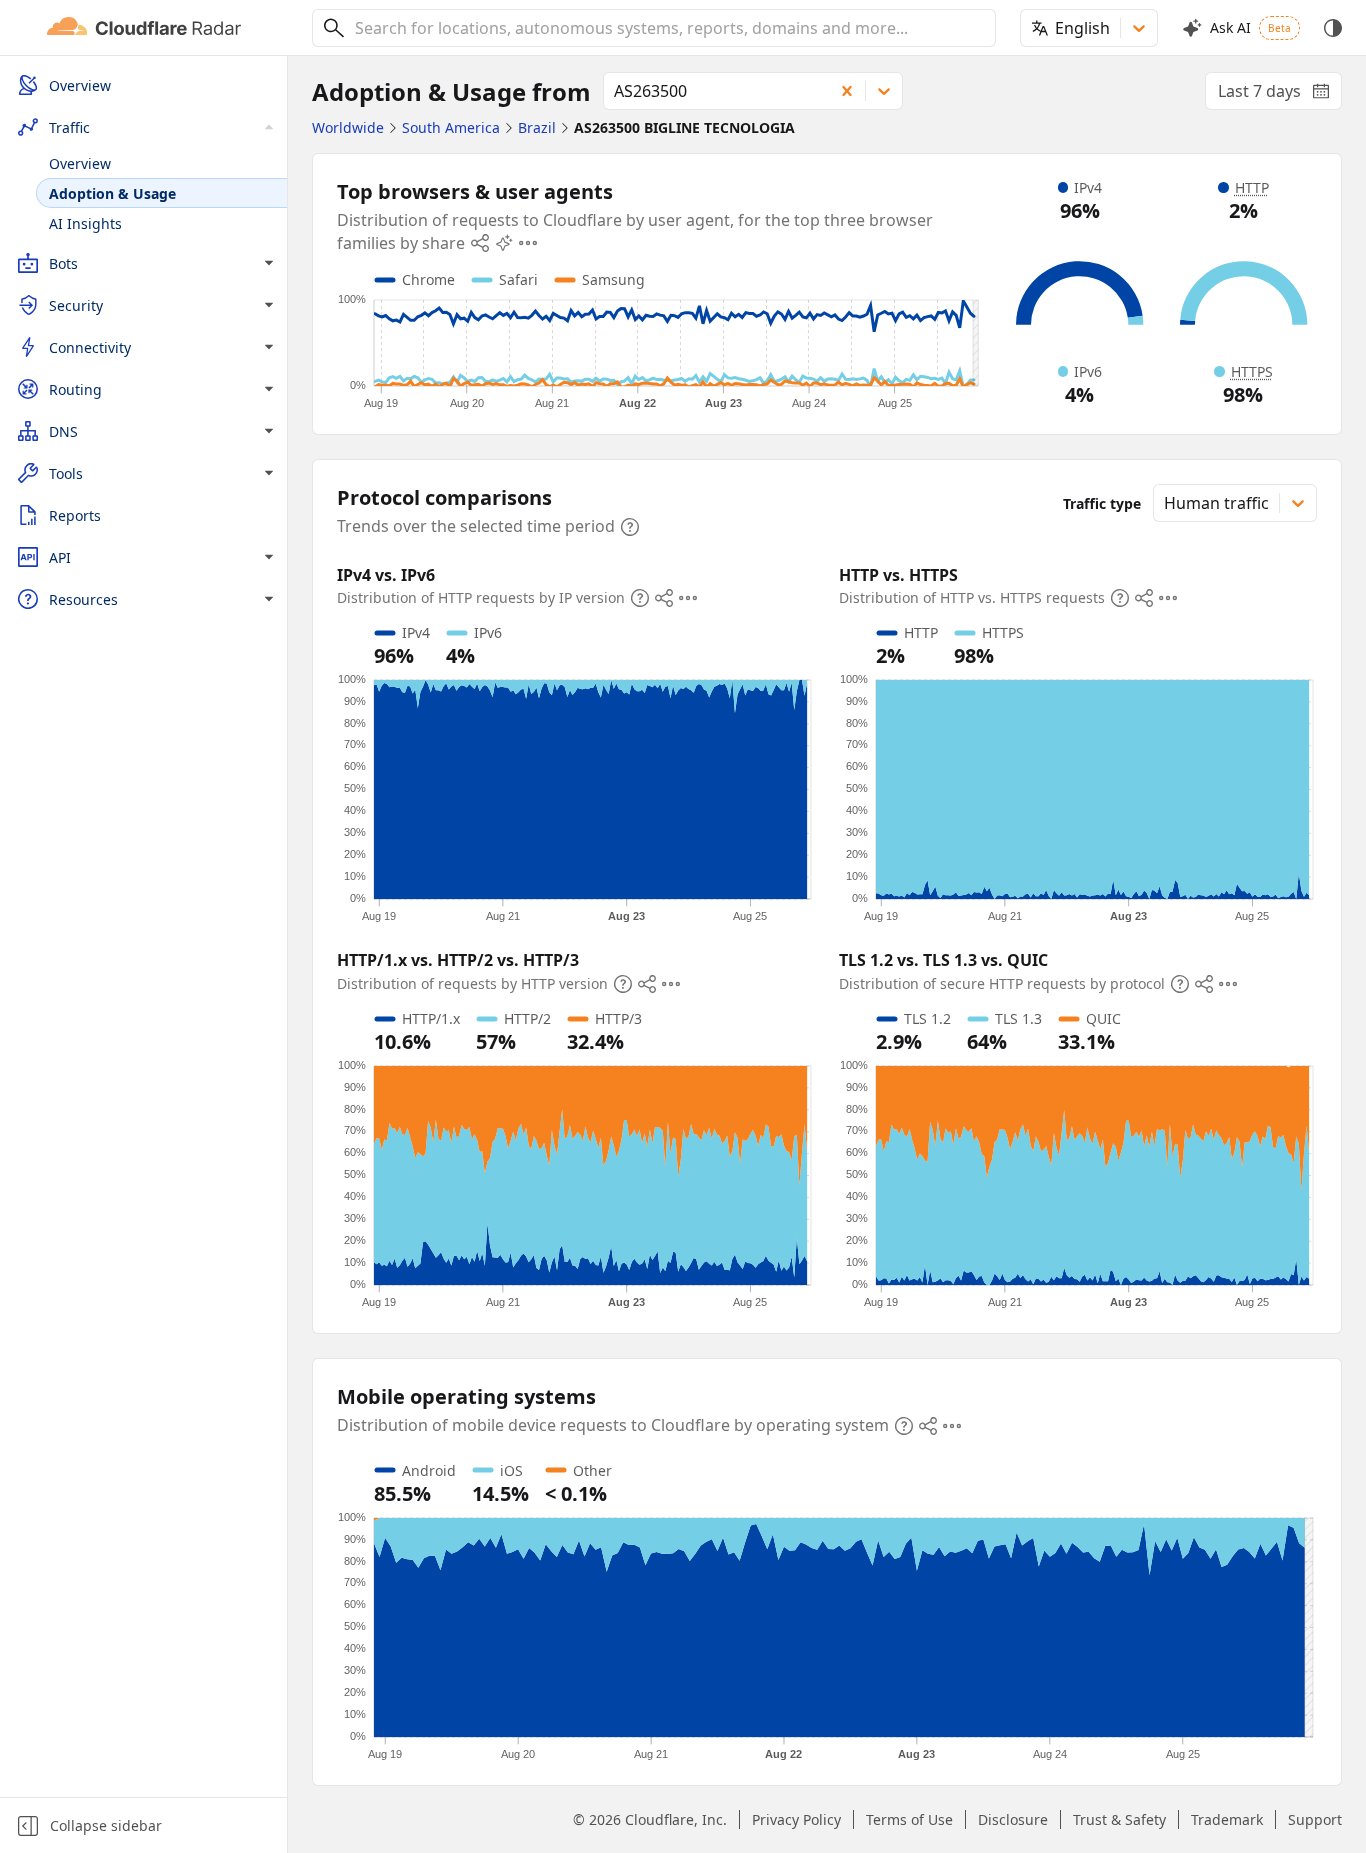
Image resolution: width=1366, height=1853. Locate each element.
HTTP (1252, 187)
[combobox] (668, 28)
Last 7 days (1280, 95)
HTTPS (1252, 371)
